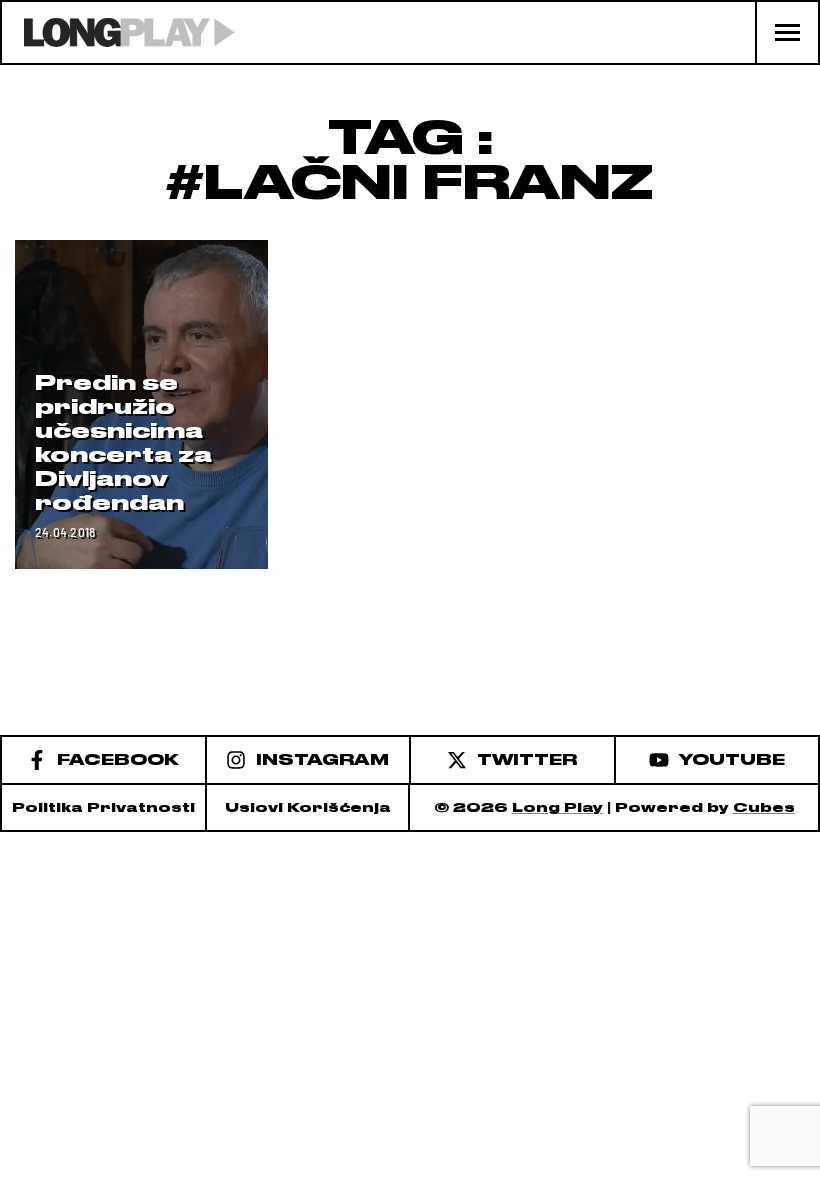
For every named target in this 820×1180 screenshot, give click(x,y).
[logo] (118, 32)
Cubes (764, 807)
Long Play (557, 807)
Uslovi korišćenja (308, 807)
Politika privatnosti (103, 807)
